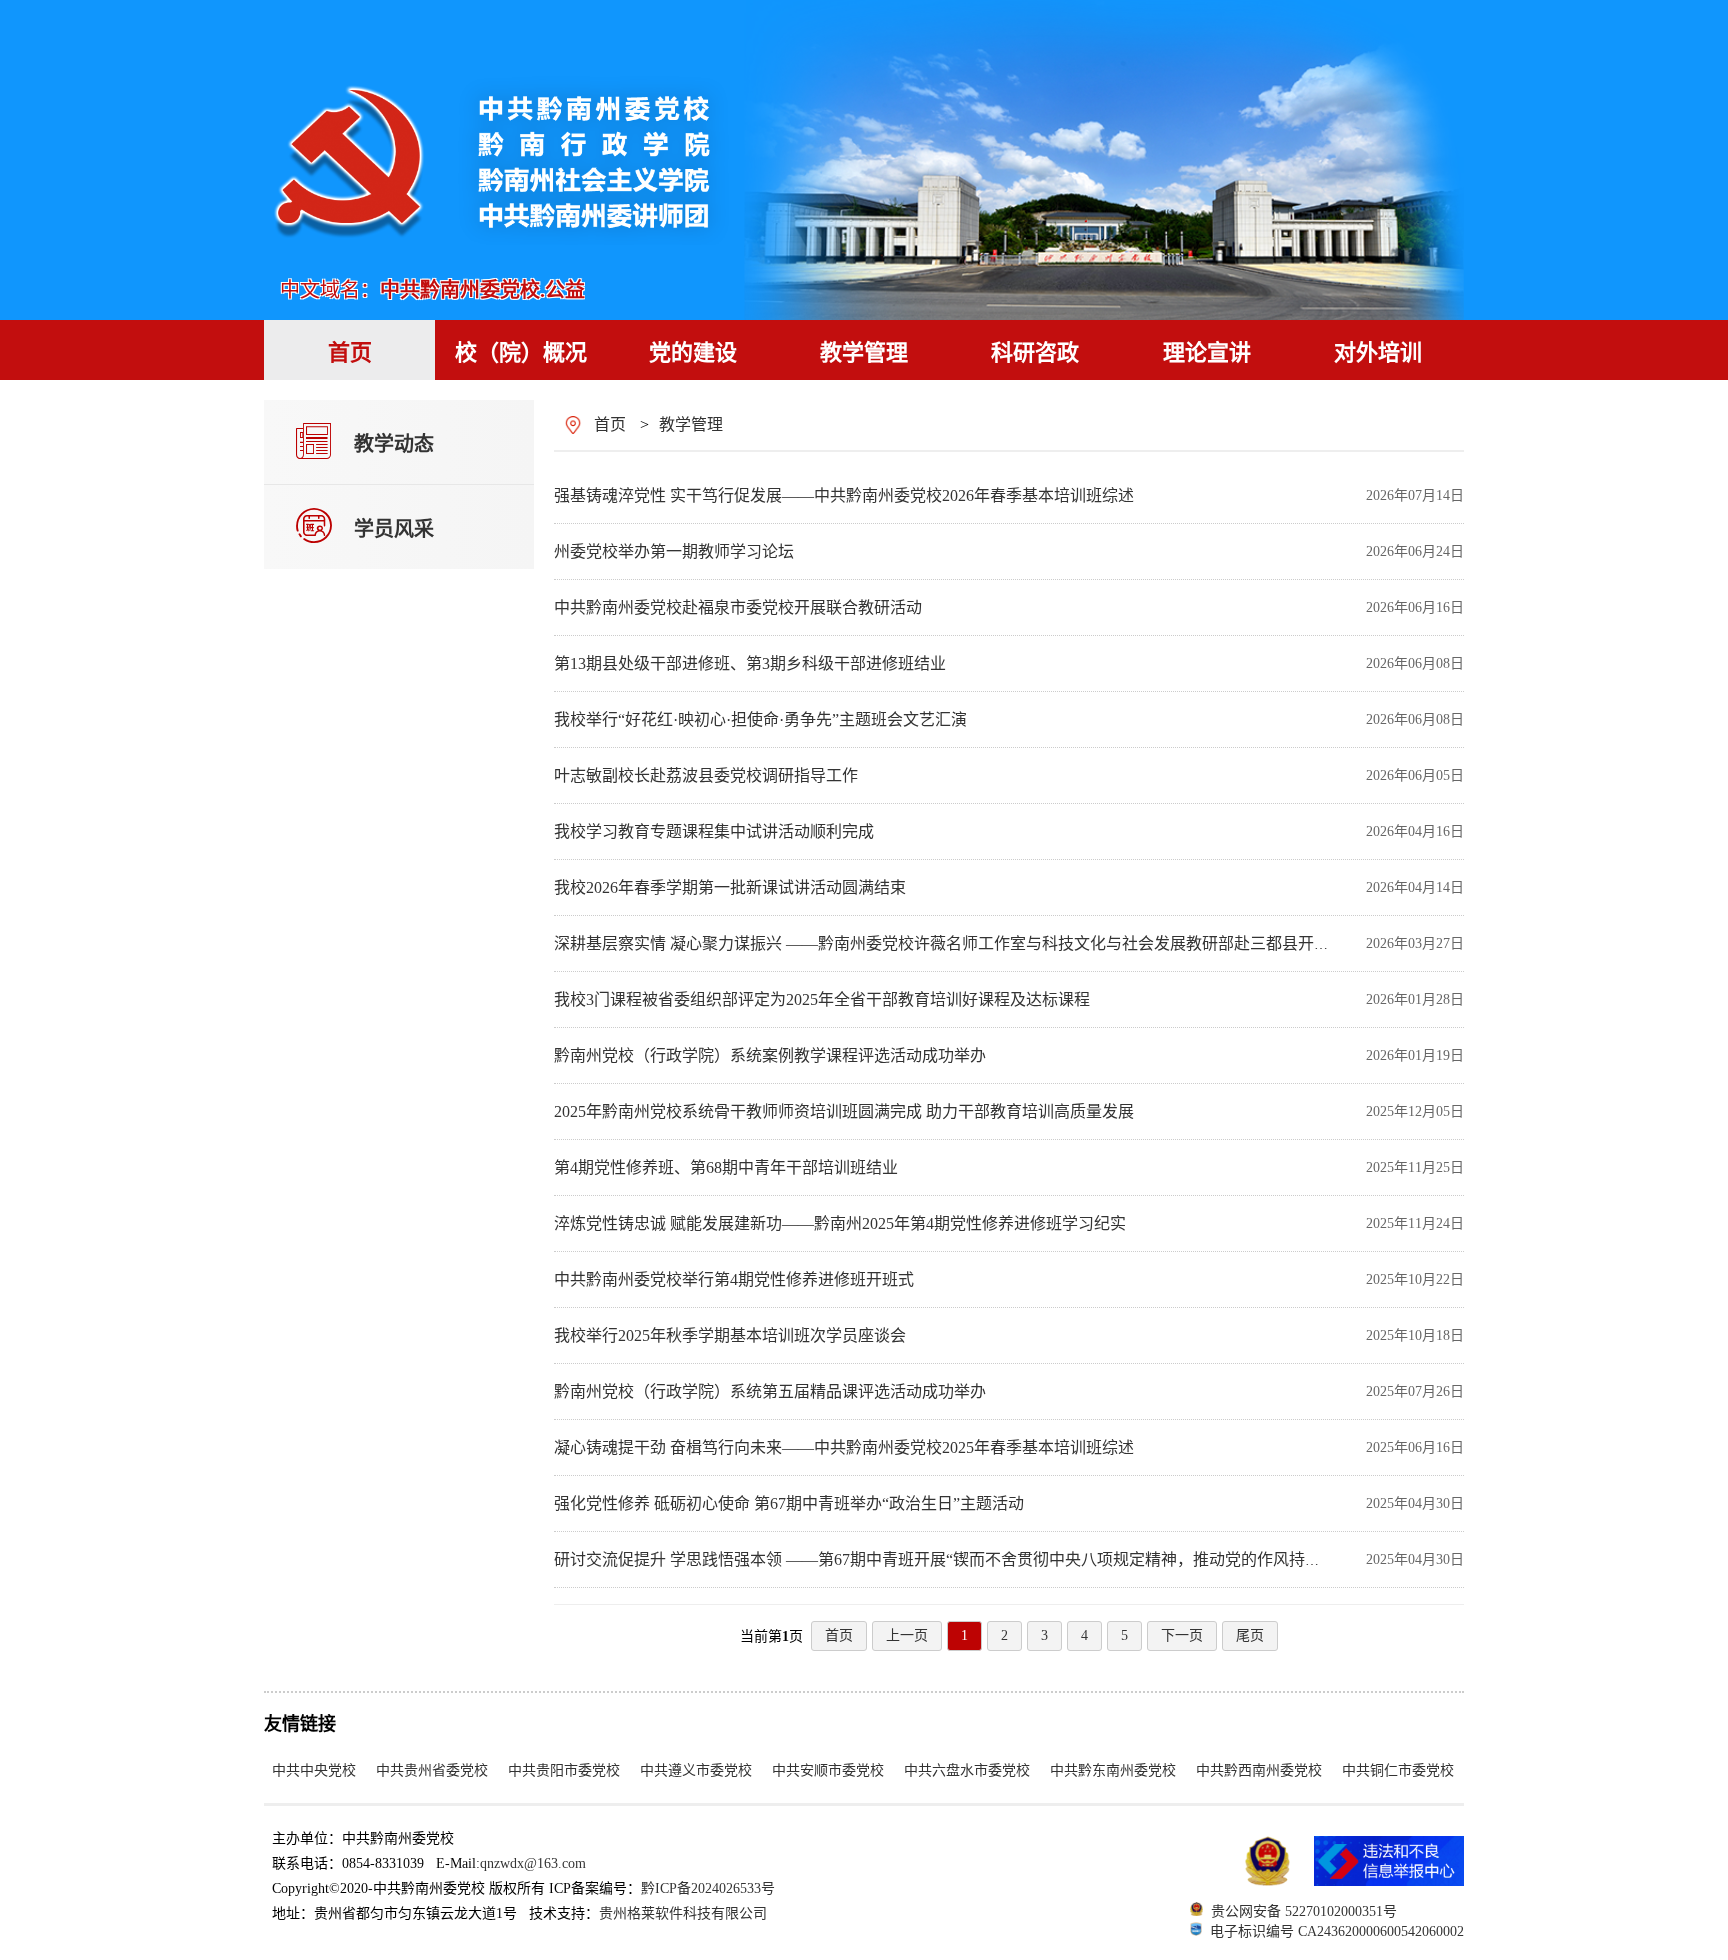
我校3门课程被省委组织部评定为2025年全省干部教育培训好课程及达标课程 (822, 999)
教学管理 (691, 424)
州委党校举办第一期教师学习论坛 (674, 551)
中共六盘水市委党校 (967, 1770)
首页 (610, 424)
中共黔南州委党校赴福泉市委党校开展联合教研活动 (738, 607)
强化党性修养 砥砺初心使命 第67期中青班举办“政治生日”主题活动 (789, 1503)
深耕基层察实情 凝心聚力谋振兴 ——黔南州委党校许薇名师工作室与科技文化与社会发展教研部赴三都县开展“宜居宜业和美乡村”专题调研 (1045, 943)
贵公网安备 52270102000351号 (1304, 1911)
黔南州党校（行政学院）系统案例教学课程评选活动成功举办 (770, 1055)
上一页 (907, 1635)
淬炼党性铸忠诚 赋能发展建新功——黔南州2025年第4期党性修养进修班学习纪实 (840, 1223)
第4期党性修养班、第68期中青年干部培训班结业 (726, 1167)
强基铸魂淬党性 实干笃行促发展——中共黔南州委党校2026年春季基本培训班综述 (844, 495)
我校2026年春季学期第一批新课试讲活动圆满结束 (730, 887)
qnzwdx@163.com (533, 1863)
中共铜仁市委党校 (1398, 1770)
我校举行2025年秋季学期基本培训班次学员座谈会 (730, 1335)
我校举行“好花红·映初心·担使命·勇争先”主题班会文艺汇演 (760, 719)
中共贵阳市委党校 (564, 1770)
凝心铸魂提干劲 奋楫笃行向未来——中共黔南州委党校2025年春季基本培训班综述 (844, 1447)
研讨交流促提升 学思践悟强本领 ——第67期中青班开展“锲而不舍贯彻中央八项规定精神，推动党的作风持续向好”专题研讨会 (997, 1559)
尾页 (1250, 1635)
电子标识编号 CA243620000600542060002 (1337, 1931)
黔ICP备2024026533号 (708, 1888)
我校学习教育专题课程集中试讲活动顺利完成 (714, 831)
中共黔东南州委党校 (1113, 1770)
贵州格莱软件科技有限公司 (683, 1913)
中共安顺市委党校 (828, 1770)
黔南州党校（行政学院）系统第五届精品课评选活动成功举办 (770, 1391)
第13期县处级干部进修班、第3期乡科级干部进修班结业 (750, 663)
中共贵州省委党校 (432, 1770)
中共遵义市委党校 (696, 1770)
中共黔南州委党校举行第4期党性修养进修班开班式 (734, 1279)
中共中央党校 (314, 1770)
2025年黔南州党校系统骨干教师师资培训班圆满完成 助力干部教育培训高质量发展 (844, 1111)
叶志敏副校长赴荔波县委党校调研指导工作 (706, 775)
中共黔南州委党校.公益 (482, 290)
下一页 (1182, 1635)
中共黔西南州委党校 (1259, 1770)
